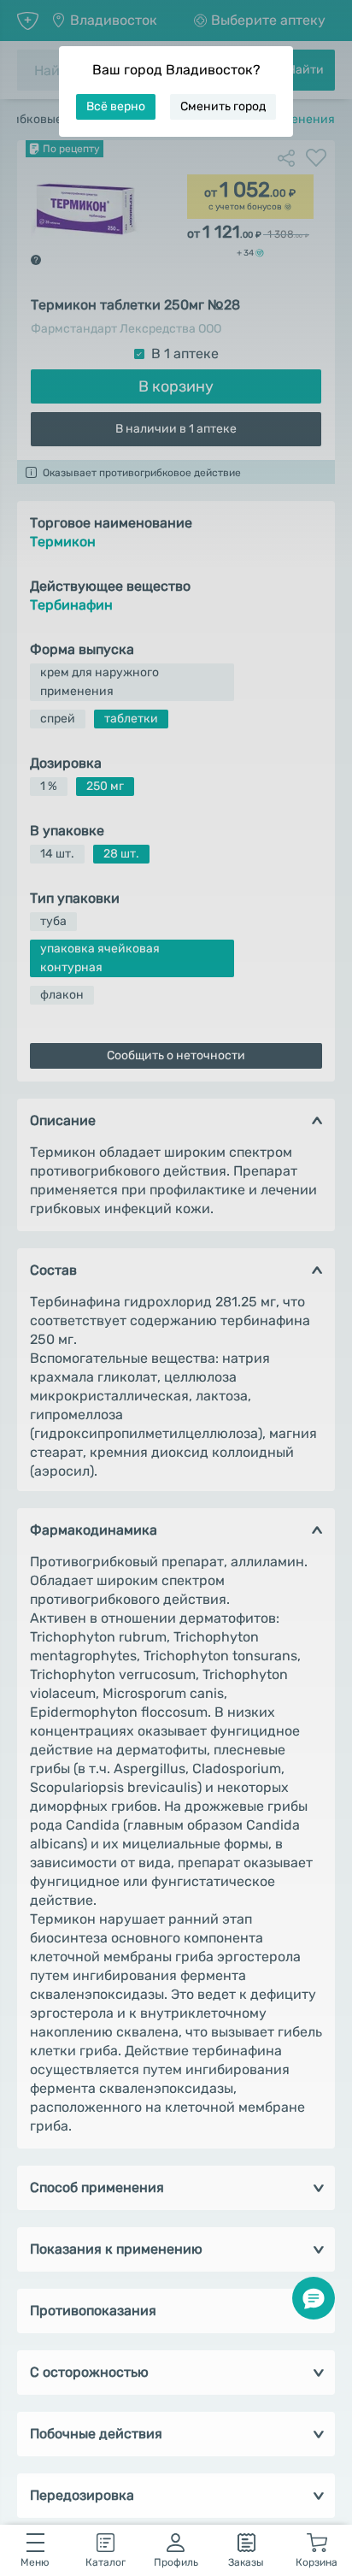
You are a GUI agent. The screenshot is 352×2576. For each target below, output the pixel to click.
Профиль (176, 2562)
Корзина (317, 2562)
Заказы (246, 2562)
